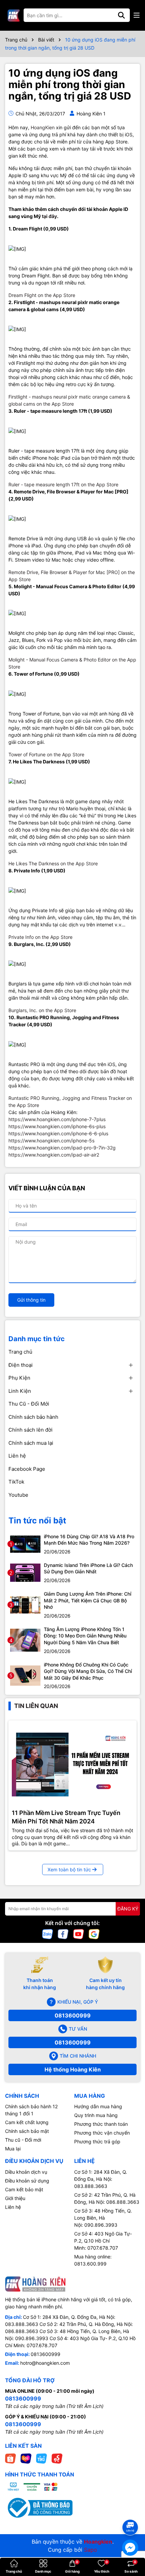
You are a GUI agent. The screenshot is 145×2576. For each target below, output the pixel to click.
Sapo (91, 2550)
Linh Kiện (20, 1391)
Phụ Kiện (19, 1378)
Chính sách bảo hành (33, 1417)
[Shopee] (10, 2458)
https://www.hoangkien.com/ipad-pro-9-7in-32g (62, 1148)
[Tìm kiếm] (121, 15)
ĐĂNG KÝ (128, 1909)
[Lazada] (26, 2458)
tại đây (49, 216)
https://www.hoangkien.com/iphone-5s (51, 1141)
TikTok (16, 1482)
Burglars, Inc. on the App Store (42, 1010)
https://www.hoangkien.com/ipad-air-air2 (54, 1155)
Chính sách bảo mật (27, 2131)
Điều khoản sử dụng (27, 2181)
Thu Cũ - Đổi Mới (29, 1404)
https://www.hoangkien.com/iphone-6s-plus (57, 1126)
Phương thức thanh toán (101, 2124)
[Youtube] (79, 1934)
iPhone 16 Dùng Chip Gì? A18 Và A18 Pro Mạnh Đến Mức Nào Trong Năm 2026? (89, 1540)
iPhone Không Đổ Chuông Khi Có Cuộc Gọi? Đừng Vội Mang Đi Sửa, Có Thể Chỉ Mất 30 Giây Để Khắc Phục (88, 1671)
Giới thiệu (15, 2198)
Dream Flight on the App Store (42, 295)
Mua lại (13, 2149)
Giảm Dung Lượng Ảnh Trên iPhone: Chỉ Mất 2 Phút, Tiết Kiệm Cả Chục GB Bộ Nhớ (88, 1600)
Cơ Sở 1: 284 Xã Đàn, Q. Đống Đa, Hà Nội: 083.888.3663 (101, 2179)
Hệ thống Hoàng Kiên (73, 2069)
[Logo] (13, 15)
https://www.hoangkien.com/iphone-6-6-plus (58, 1133)
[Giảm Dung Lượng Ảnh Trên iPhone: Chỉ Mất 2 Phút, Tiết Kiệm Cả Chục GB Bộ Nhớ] (25, 1604)
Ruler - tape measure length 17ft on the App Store (63, 484)
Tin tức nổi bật (37, 1521)
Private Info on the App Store (40, 937)
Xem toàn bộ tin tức (69, 1869)
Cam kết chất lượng (27, 2122)
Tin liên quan (36, 1706)
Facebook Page (27, 1469)
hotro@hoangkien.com (45, 2363)
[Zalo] (48, 1934)
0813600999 (73, 2015)
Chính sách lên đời (31, 1430)
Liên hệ (17, 1456)
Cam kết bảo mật (24, 2189)
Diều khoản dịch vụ (26, 2172)
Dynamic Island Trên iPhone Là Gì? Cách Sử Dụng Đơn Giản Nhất (88, 1568)
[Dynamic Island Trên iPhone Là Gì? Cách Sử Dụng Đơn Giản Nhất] (25, 1572)
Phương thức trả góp (97, 2141)
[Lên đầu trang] (130, 2515)
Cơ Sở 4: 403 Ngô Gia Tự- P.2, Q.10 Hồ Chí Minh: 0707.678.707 (103, 2241)
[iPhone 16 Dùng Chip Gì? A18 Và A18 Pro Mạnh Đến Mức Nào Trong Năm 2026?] (25, 1543)
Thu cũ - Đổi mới (23, 2140)
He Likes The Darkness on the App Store (53, 863)
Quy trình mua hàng (96, 2115)
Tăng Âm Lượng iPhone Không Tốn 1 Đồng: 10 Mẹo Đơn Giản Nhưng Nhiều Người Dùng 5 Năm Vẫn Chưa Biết (85, 1636)
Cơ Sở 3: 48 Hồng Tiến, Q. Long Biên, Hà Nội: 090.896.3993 (103, 2218)
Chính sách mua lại (31, 1443)
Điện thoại (21, 1365)
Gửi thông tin (31, 1300)
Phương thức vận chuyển (102, 2133)
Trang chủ (20, 1352)
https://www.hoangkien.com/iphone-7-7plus (57, 1119)
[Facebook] (63, 1934)
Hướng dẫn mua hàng (98, 2106)
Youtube (18, 1495)
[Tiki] (41, 2458)
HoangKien (43, 127)
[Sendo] (57, 2458)
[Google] (94, 1934)
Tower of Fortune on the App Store (46, 754)
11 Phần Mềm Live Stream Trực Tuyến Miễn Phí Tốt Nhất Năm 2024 (66, 1817)
